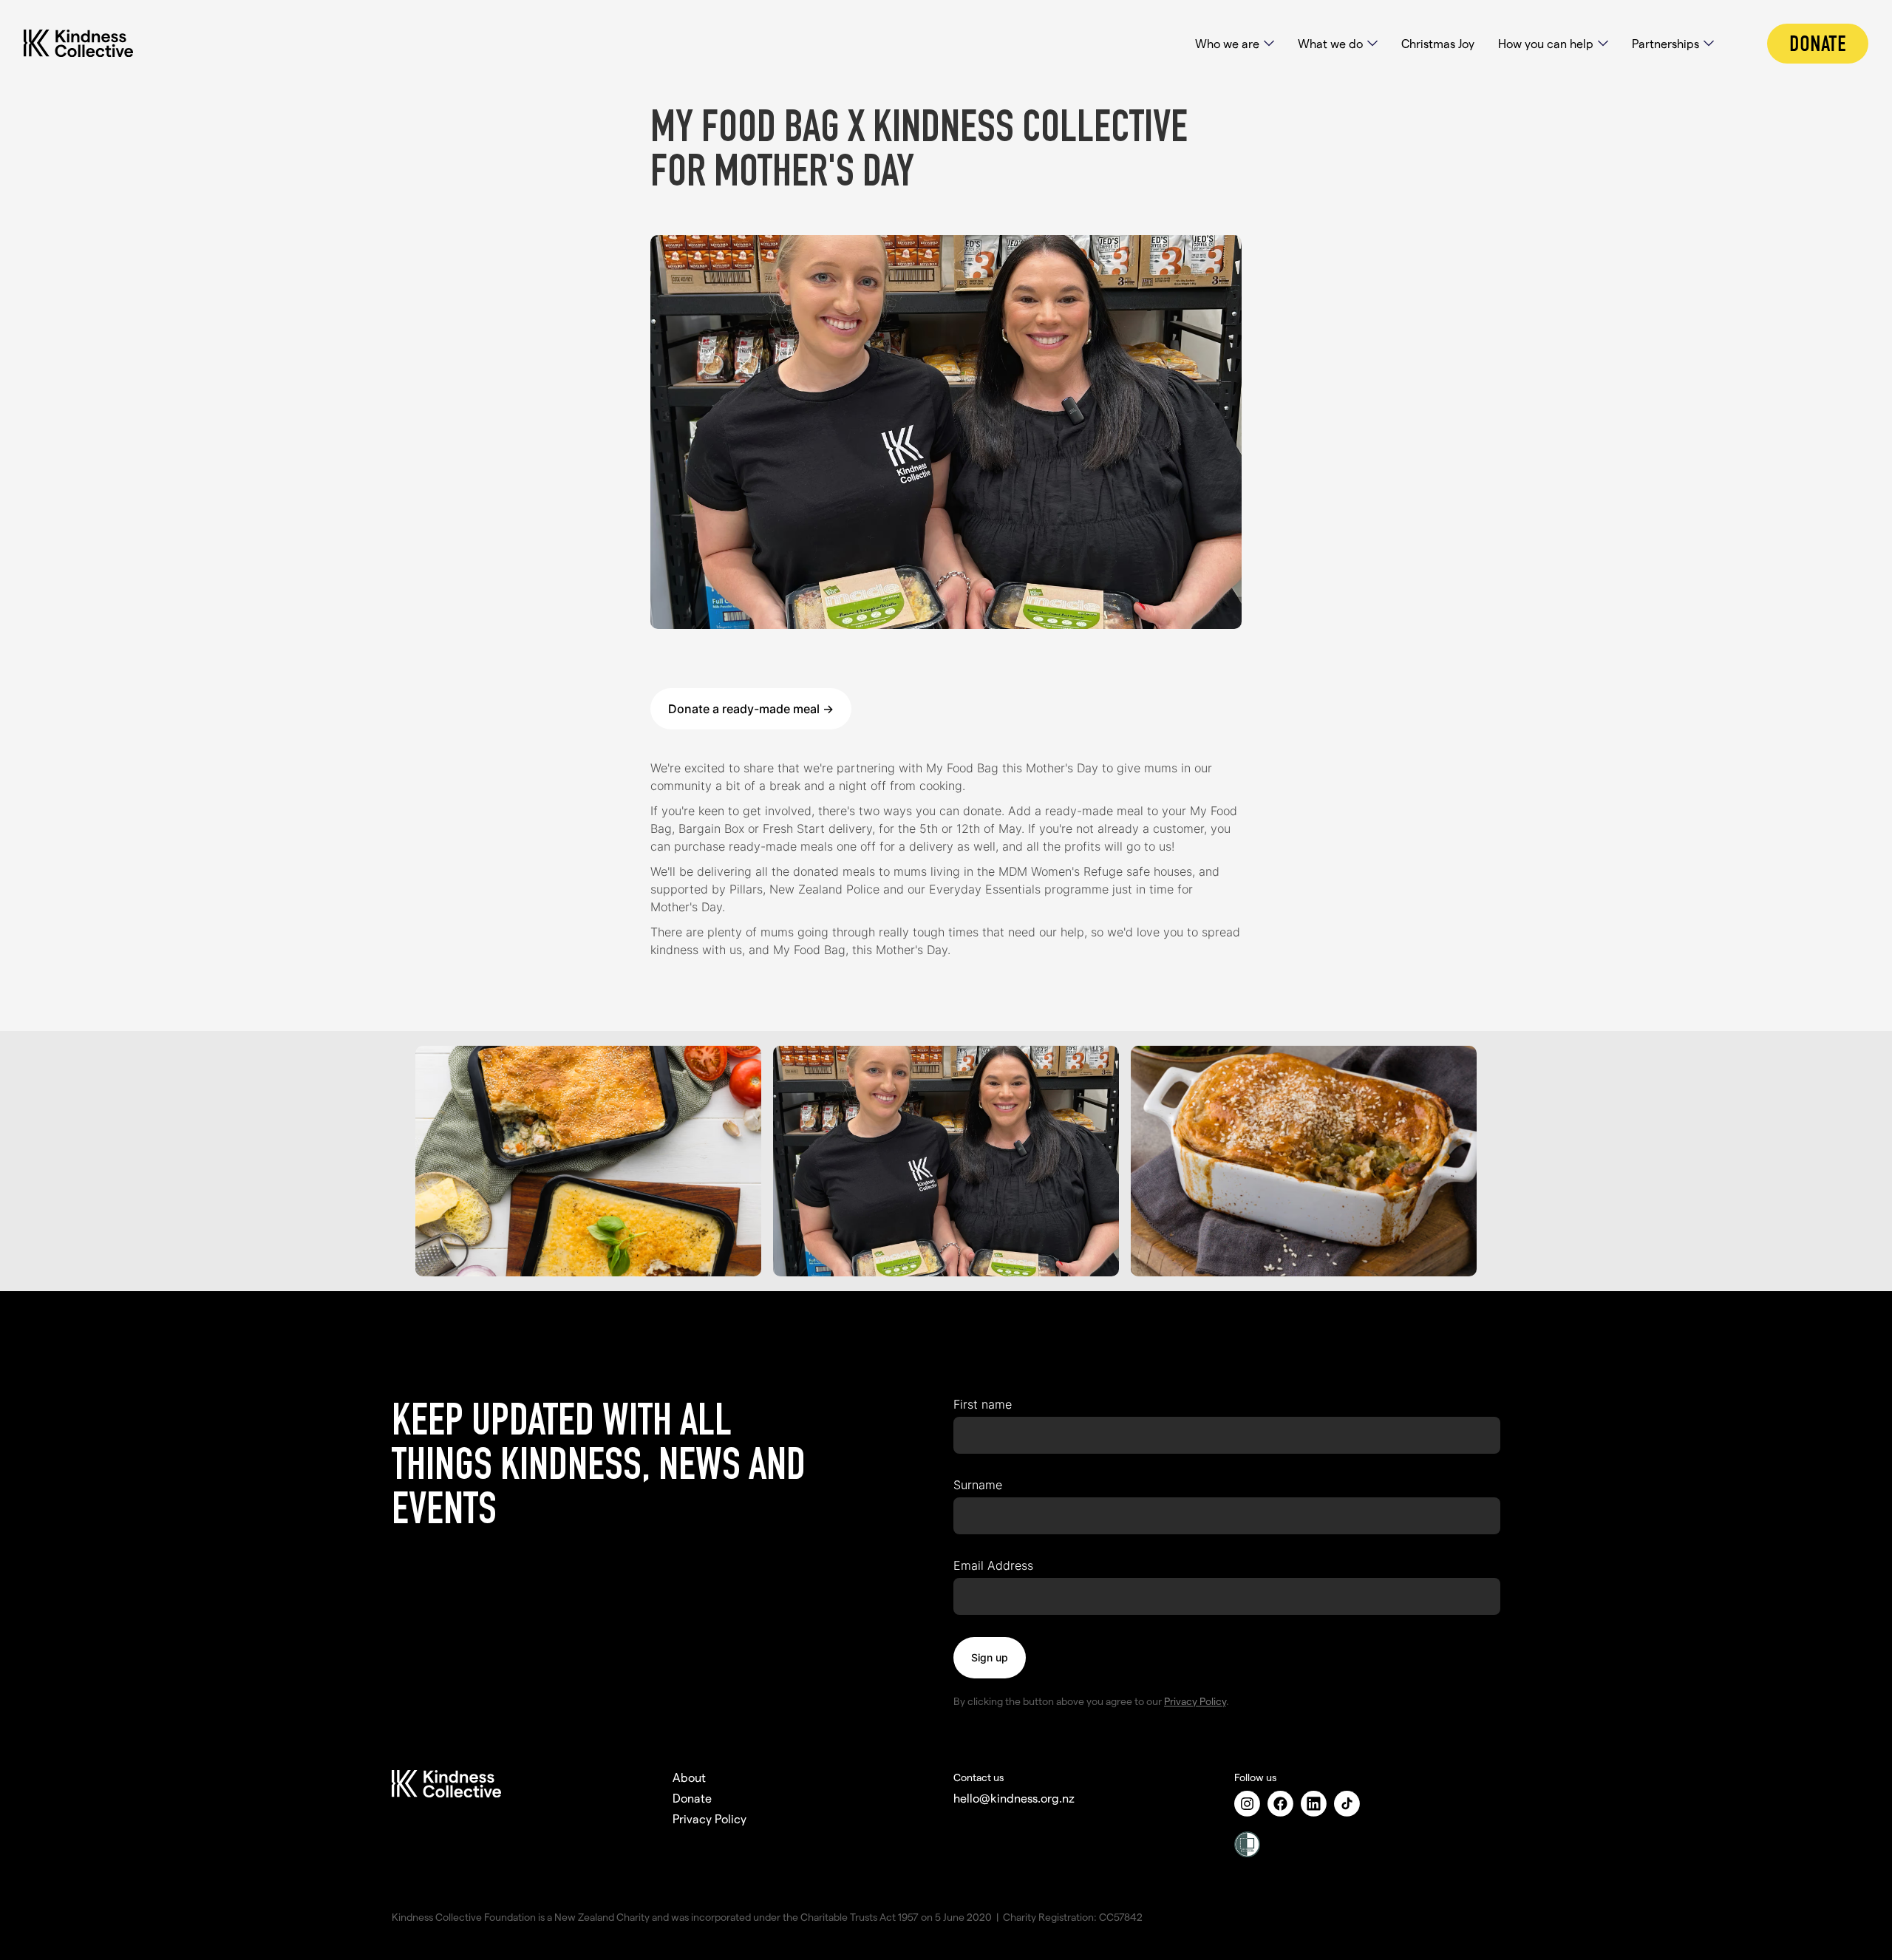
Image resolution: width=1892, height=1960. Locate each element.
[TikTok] (1351, 1804)
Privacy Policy (1195, 1701)
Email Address (993, 1565)
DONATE (1818, 44)
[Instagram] (1251, 1804)
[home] (93, 44)
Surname (978, 1485)
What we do (1330, 43)
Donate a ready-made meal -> (751, 709)
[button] (1235, 44)
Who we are (1227, 43)
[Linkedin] (1317, 1804)
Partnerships (1665, 43)
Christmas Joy (1438, 43)
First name (983, 1404)
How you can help (1546, 43)
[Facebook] (1284, 1804)
